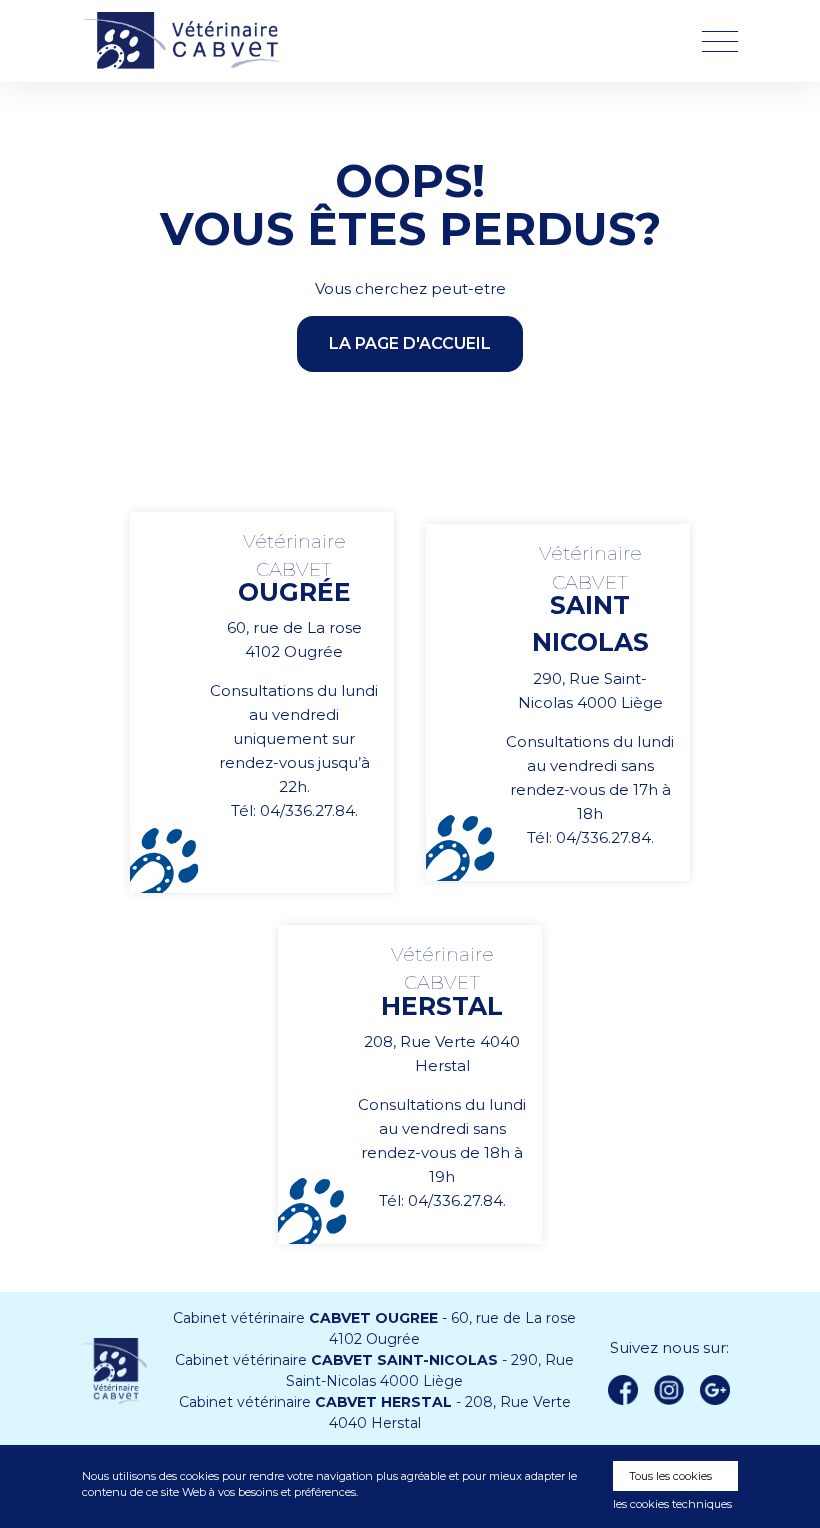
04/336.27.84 (307, 810)
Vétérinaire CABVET (187, 41)
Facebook (623, 1390)
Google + (720, 1391)
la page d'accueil (410, 343)
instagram (669, 1390)
